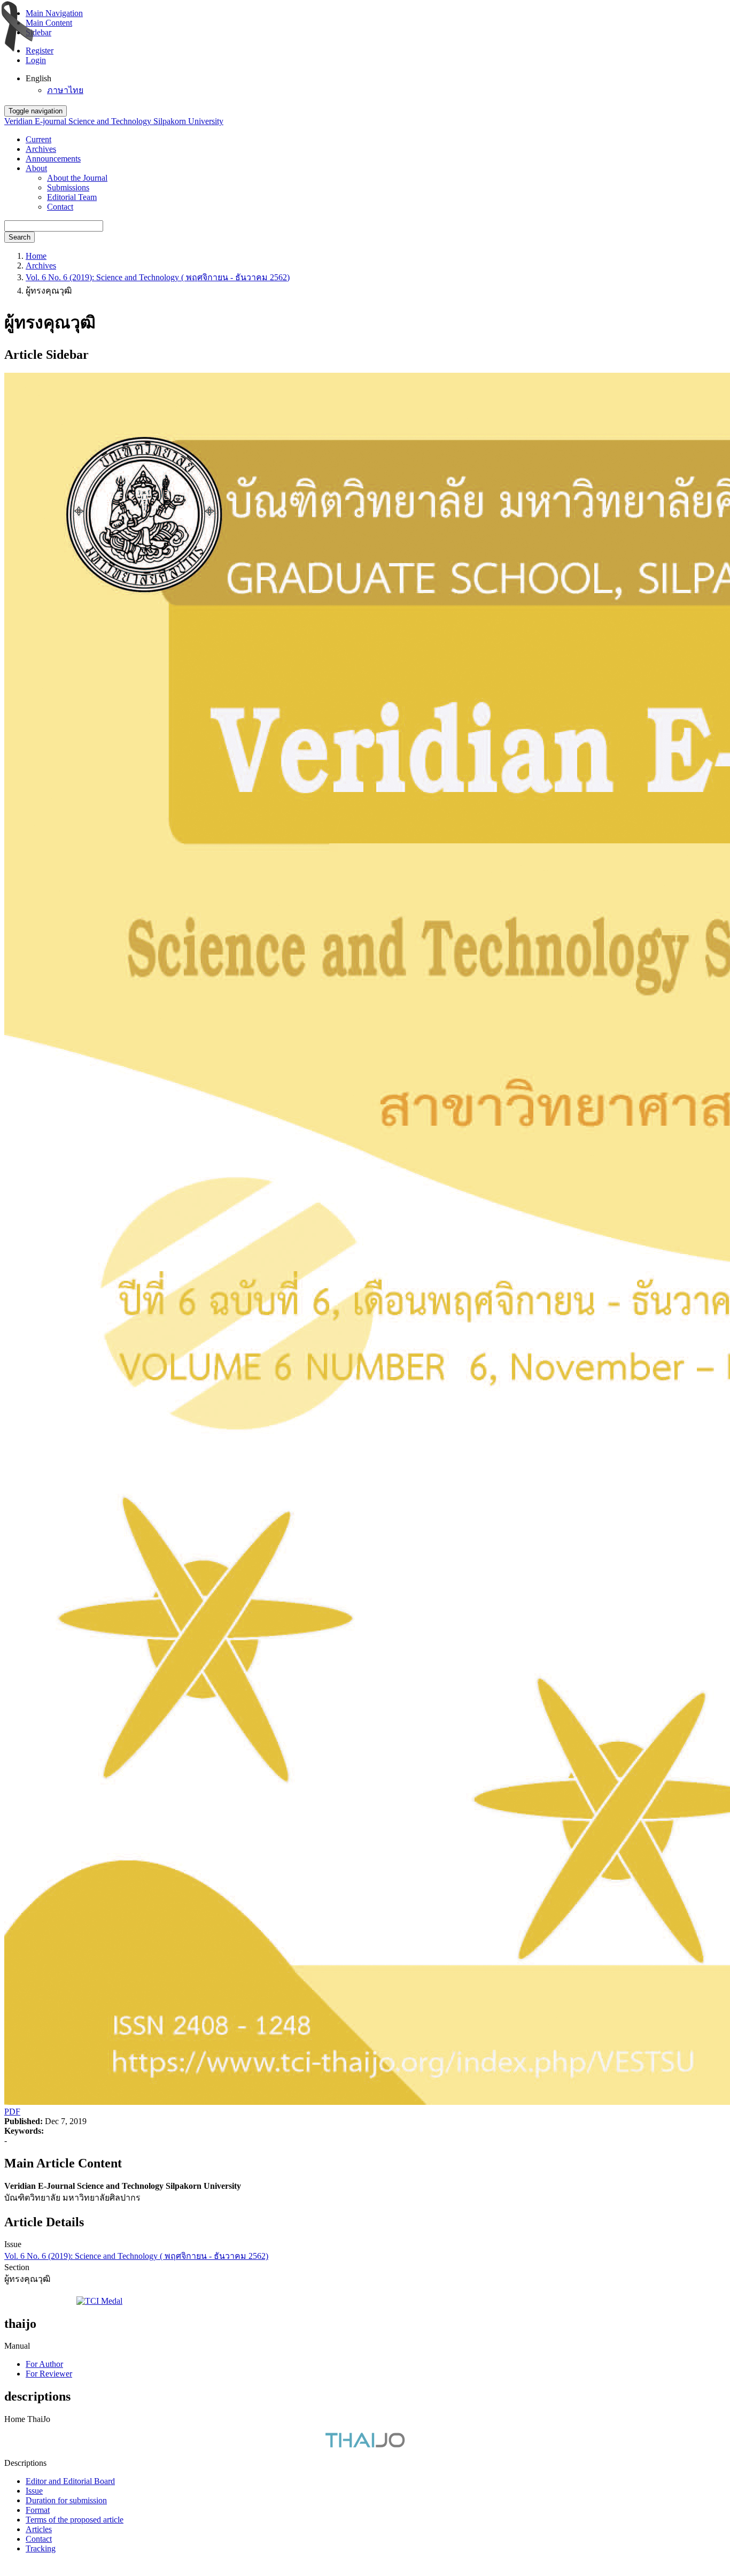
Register (40, 51)
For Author (44, 2364)
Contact (60, 207)
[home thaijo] (365, 2445)
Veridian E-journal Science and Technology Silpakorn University (114, 121)
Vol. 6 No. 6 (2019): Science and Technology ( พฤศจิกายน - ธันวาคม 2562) (158, 277)
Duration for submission (66, 2500)
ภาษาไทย (65, 90)
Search (20, 237)
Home (36, 256)
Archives (41, 149)
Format (38, 2510)
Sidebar (38, 32)
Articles (39, 2529)
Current (38, 139)
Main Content (49, 23)
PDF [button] (12, 2112)
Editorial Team (72, 197)
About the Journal (77, 178)
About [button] (36, 168)
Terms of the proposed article (75, 2520)
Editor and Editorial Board (70, 2481)
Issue (34, 2491)
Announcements (53, 159)
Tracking (41, 2548)
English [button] (38, 78)
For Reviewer (49, 2374)
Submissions (68, 187)
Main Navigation (54, 13)
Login (36, 60)
